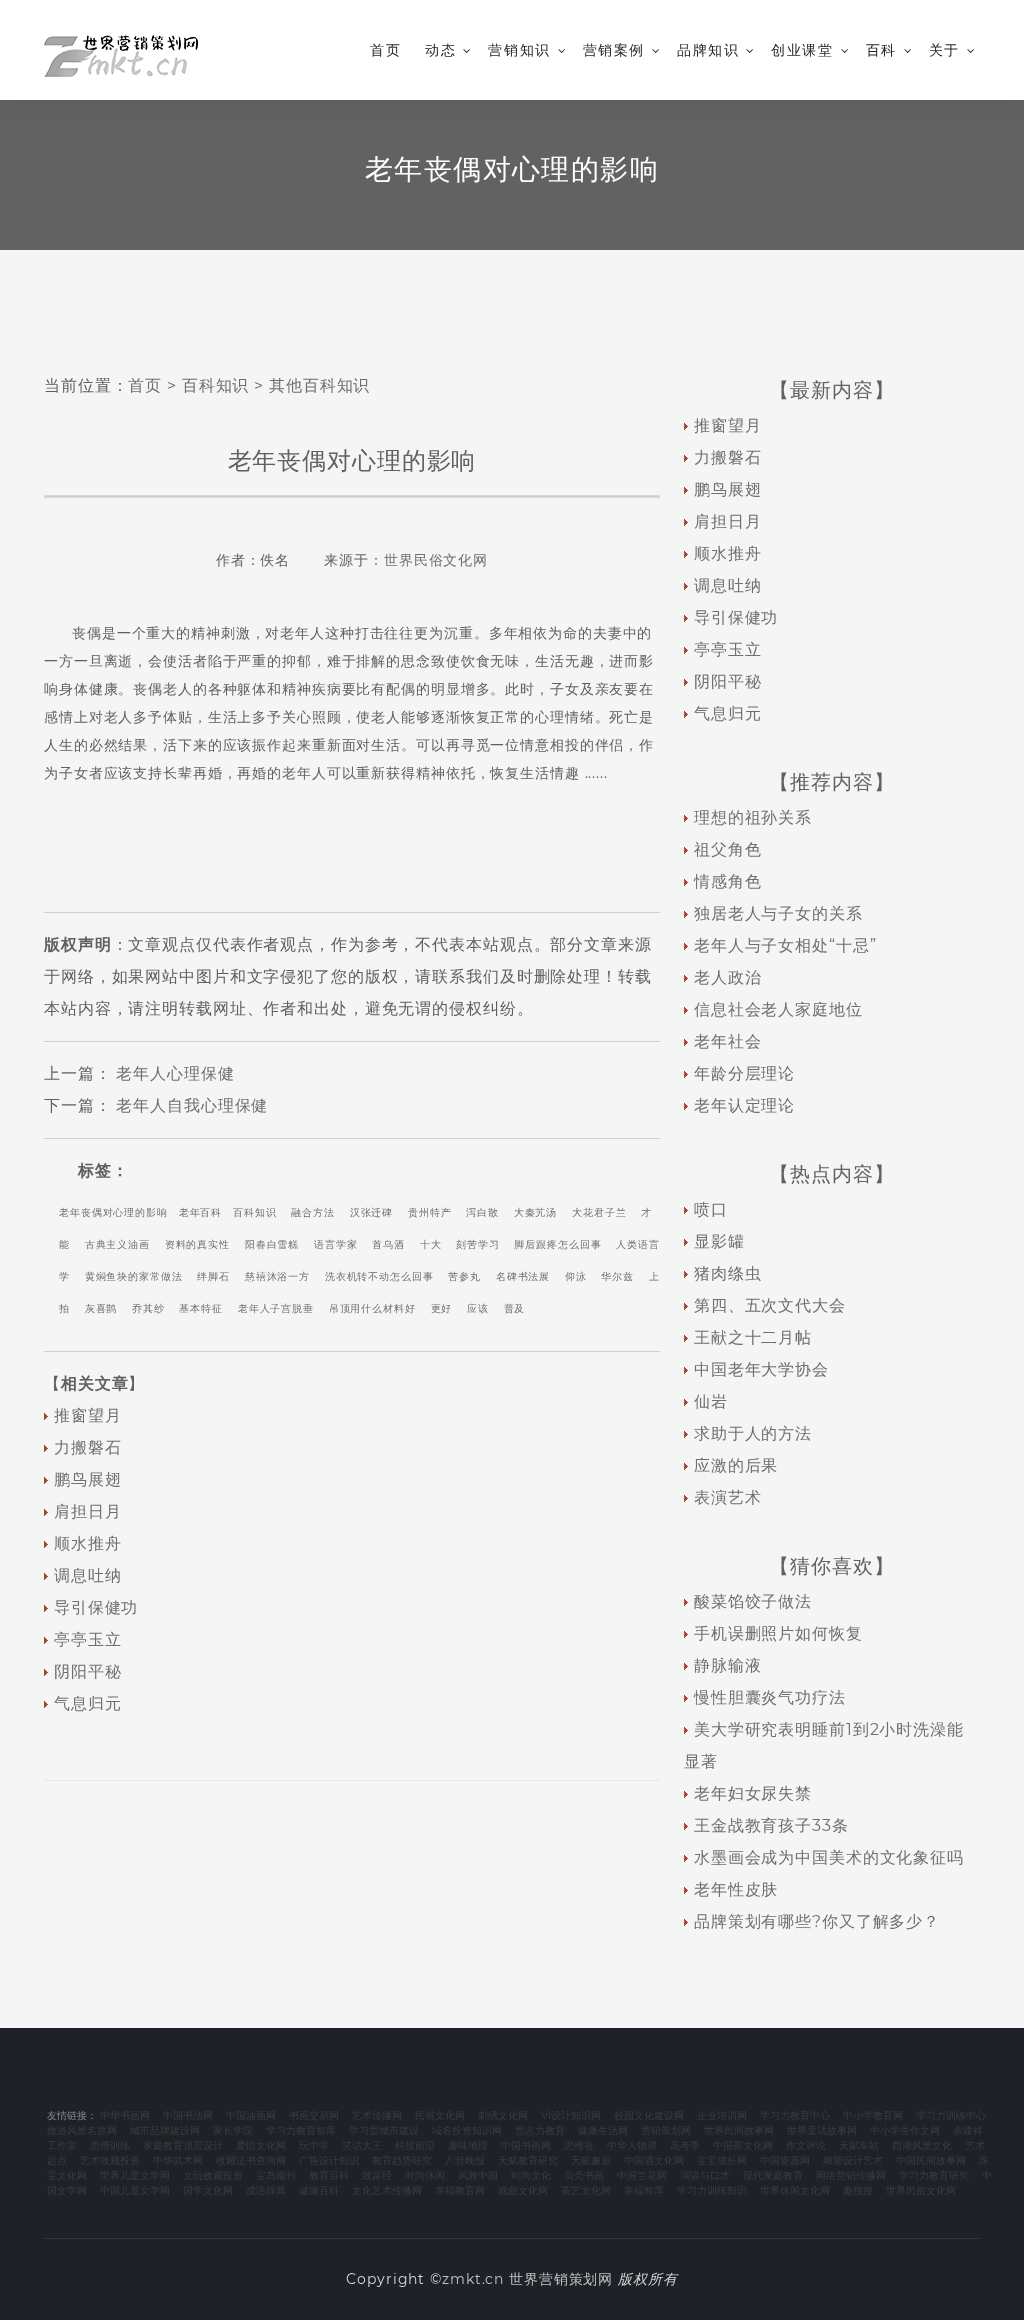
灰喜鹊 (101, 1308)
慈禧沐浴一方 (277, 1276)
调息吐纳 (88, 1575)
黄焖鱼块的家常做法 (134, 1276)
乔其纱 (148, 1308)
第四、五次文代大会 (770, 1305)
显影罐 (719, 1241)
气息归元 (88, 1703)
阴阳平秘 (88, 1671)
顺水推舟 (88, 1543)
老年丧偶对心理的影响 (113, 1212)
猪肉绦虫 (728, 1273)
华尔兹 (617, 1276)
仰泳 (576, 1276)
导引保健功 (96, 1607)
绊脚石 (213, 1276)
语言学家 (336, 1244)
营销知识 (519, 50)
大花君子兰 (599, 1212)
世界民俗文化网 (436, 560)
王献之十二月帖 (753, 1337)
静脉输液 (728, 1665)
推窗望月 (88, 1415)
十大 (431, 1244)
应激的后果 (736, 1465)
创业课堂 (802, 50)
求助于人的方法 (753, 1433)
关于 (944, 50)
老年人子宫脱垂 (276, 1308)
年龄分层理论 (744, 1073)
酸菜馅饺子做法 (753, 1601)
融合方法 (313, 1212)
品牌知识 (708, 50)
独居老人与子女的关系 (778, 913)
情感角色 (728, 881)
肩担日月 (88, 1511)
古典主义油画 (117, 1244)
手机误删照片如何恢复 (778, 1633)
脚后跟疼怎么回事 (557, 1244)
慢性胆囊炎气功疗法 (770, 1697)
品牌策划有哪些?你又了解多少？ (817, 1921)
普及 (515, 1308)
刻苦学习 (478, 1244)
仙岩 (711, 1401)
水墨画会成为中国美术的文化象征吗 (829, 1857)
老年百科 (201, 1212)
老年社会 (728, 1041)
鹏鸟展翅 (88, 1479)
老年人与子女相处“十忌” (785, 945)
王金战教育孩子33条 (771, 1825)
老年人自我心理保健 (192, 1105)
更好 (442, 1308)
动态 (440, 50)
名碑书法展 (523, 1276)
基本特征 (201, 1308)
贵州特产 (430, 1212)
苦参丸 (464, 1276)
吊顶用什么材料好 (372, 1308)
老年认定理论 (744, 1105)
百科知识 (216, 385)
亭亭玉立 (88, 1639)
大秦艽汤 (536, 1212)
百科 (881, 50)
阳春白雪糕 (272, 1244)
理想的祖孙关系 (753, 817)
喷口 (711, 1209)
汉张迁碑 (372, 1212)
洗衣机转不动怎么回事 (379, 1276)
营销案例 (614, 50)
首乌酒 (388, 1244)
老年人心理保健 (175, 1073)
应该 (478, 1308)
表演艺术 (728, 1497)
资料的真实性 (197, 1244)
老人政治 (728, 977)
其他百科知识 (319, 385)
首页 (385, 50)
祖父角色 (728, 849)
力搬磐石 (88, 1447)
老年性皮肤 (736, 1889)
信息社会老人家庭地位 (778, 1009)
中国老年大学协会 (761, 1369)
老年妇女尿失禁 (753, 1793)
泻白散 (482, 1212)
